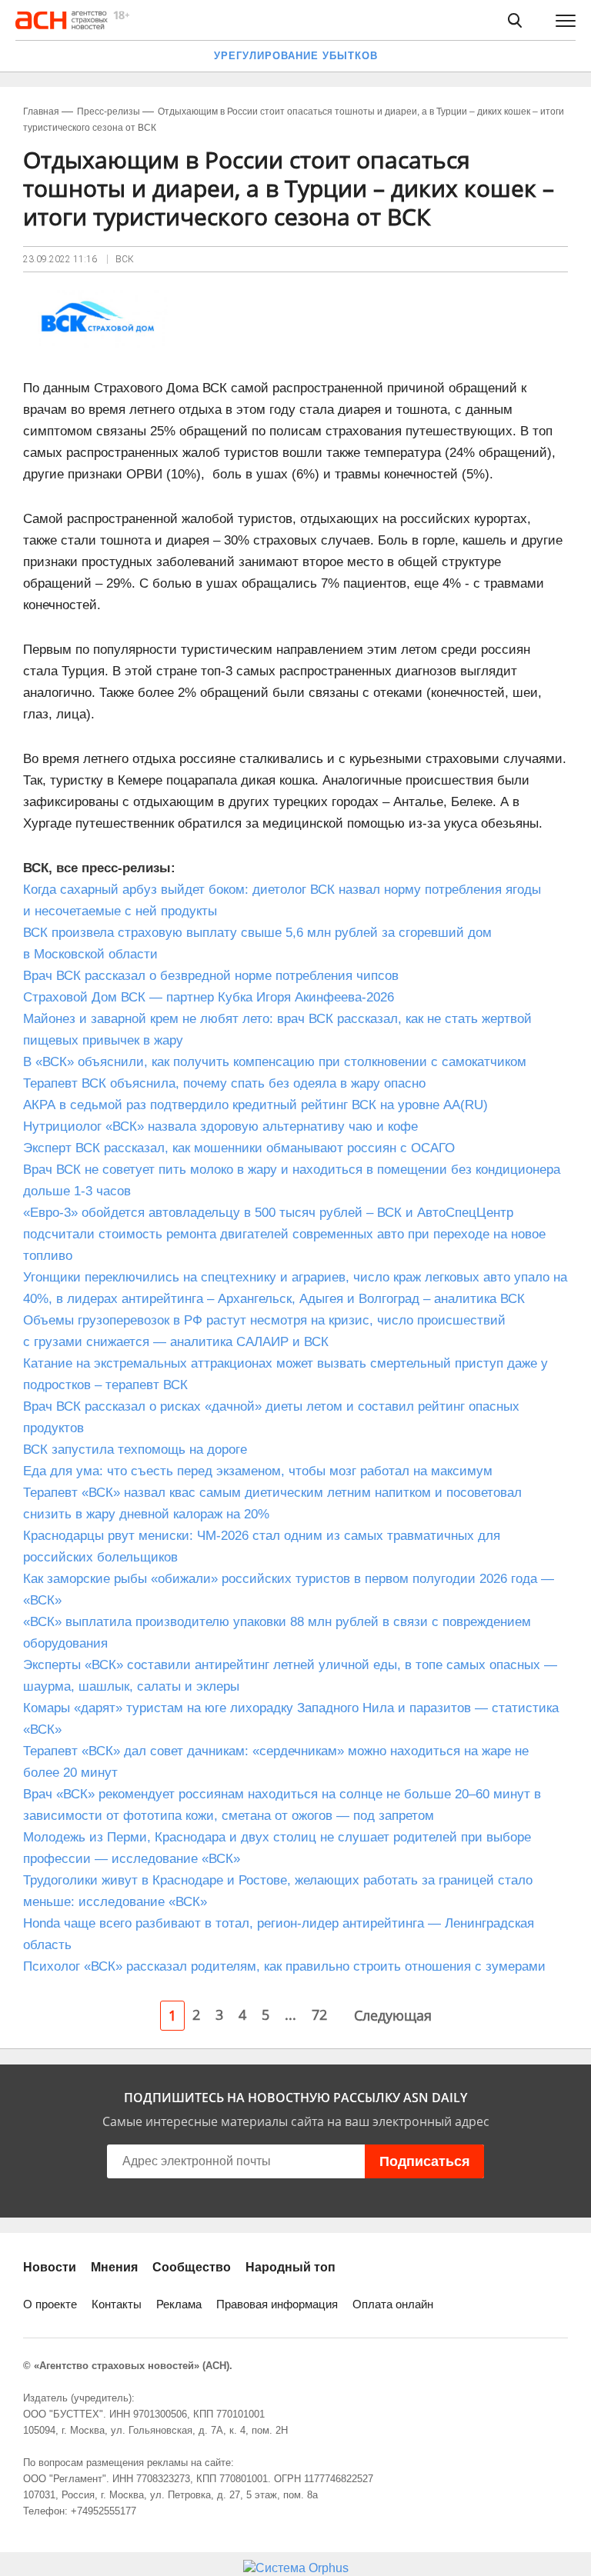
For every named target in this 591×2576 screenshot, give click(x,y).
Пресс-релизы (109, 112)
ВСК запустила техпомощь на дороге (135, 1450)
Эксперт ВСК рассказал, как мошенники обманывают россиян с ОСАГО (239, 1148)
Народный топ (290, 2267)
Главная (41, 112)
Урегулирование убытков (296, 56)
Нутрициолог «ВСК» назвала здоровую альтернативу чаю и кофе (220, 1126)
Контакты (117, 2304)
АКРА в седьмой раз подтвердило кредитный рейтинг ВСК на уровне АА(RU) (255, 1105)
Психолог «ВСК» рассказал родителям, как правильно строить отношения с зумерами (284, 1966)
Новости (50, 2267)
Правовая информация (277, 2304)
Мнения (114, 2267)
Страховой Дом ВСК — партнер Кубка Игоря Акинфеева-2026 (209, 997)
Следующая (393, 2015)
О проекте (50, 2304)
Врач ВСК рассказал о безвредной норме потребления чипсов (211, 976)
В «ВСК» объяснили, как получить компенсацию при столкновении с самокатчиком (275, 1062)
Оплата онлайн (393, 2304)
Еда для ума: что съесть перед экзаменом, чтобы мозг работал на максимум (258, 1471)
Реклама (179, 2304)
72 (319, 2014)
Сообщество (192, 2267)
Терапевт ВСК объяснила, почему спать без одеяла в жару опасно (224, 1083)
